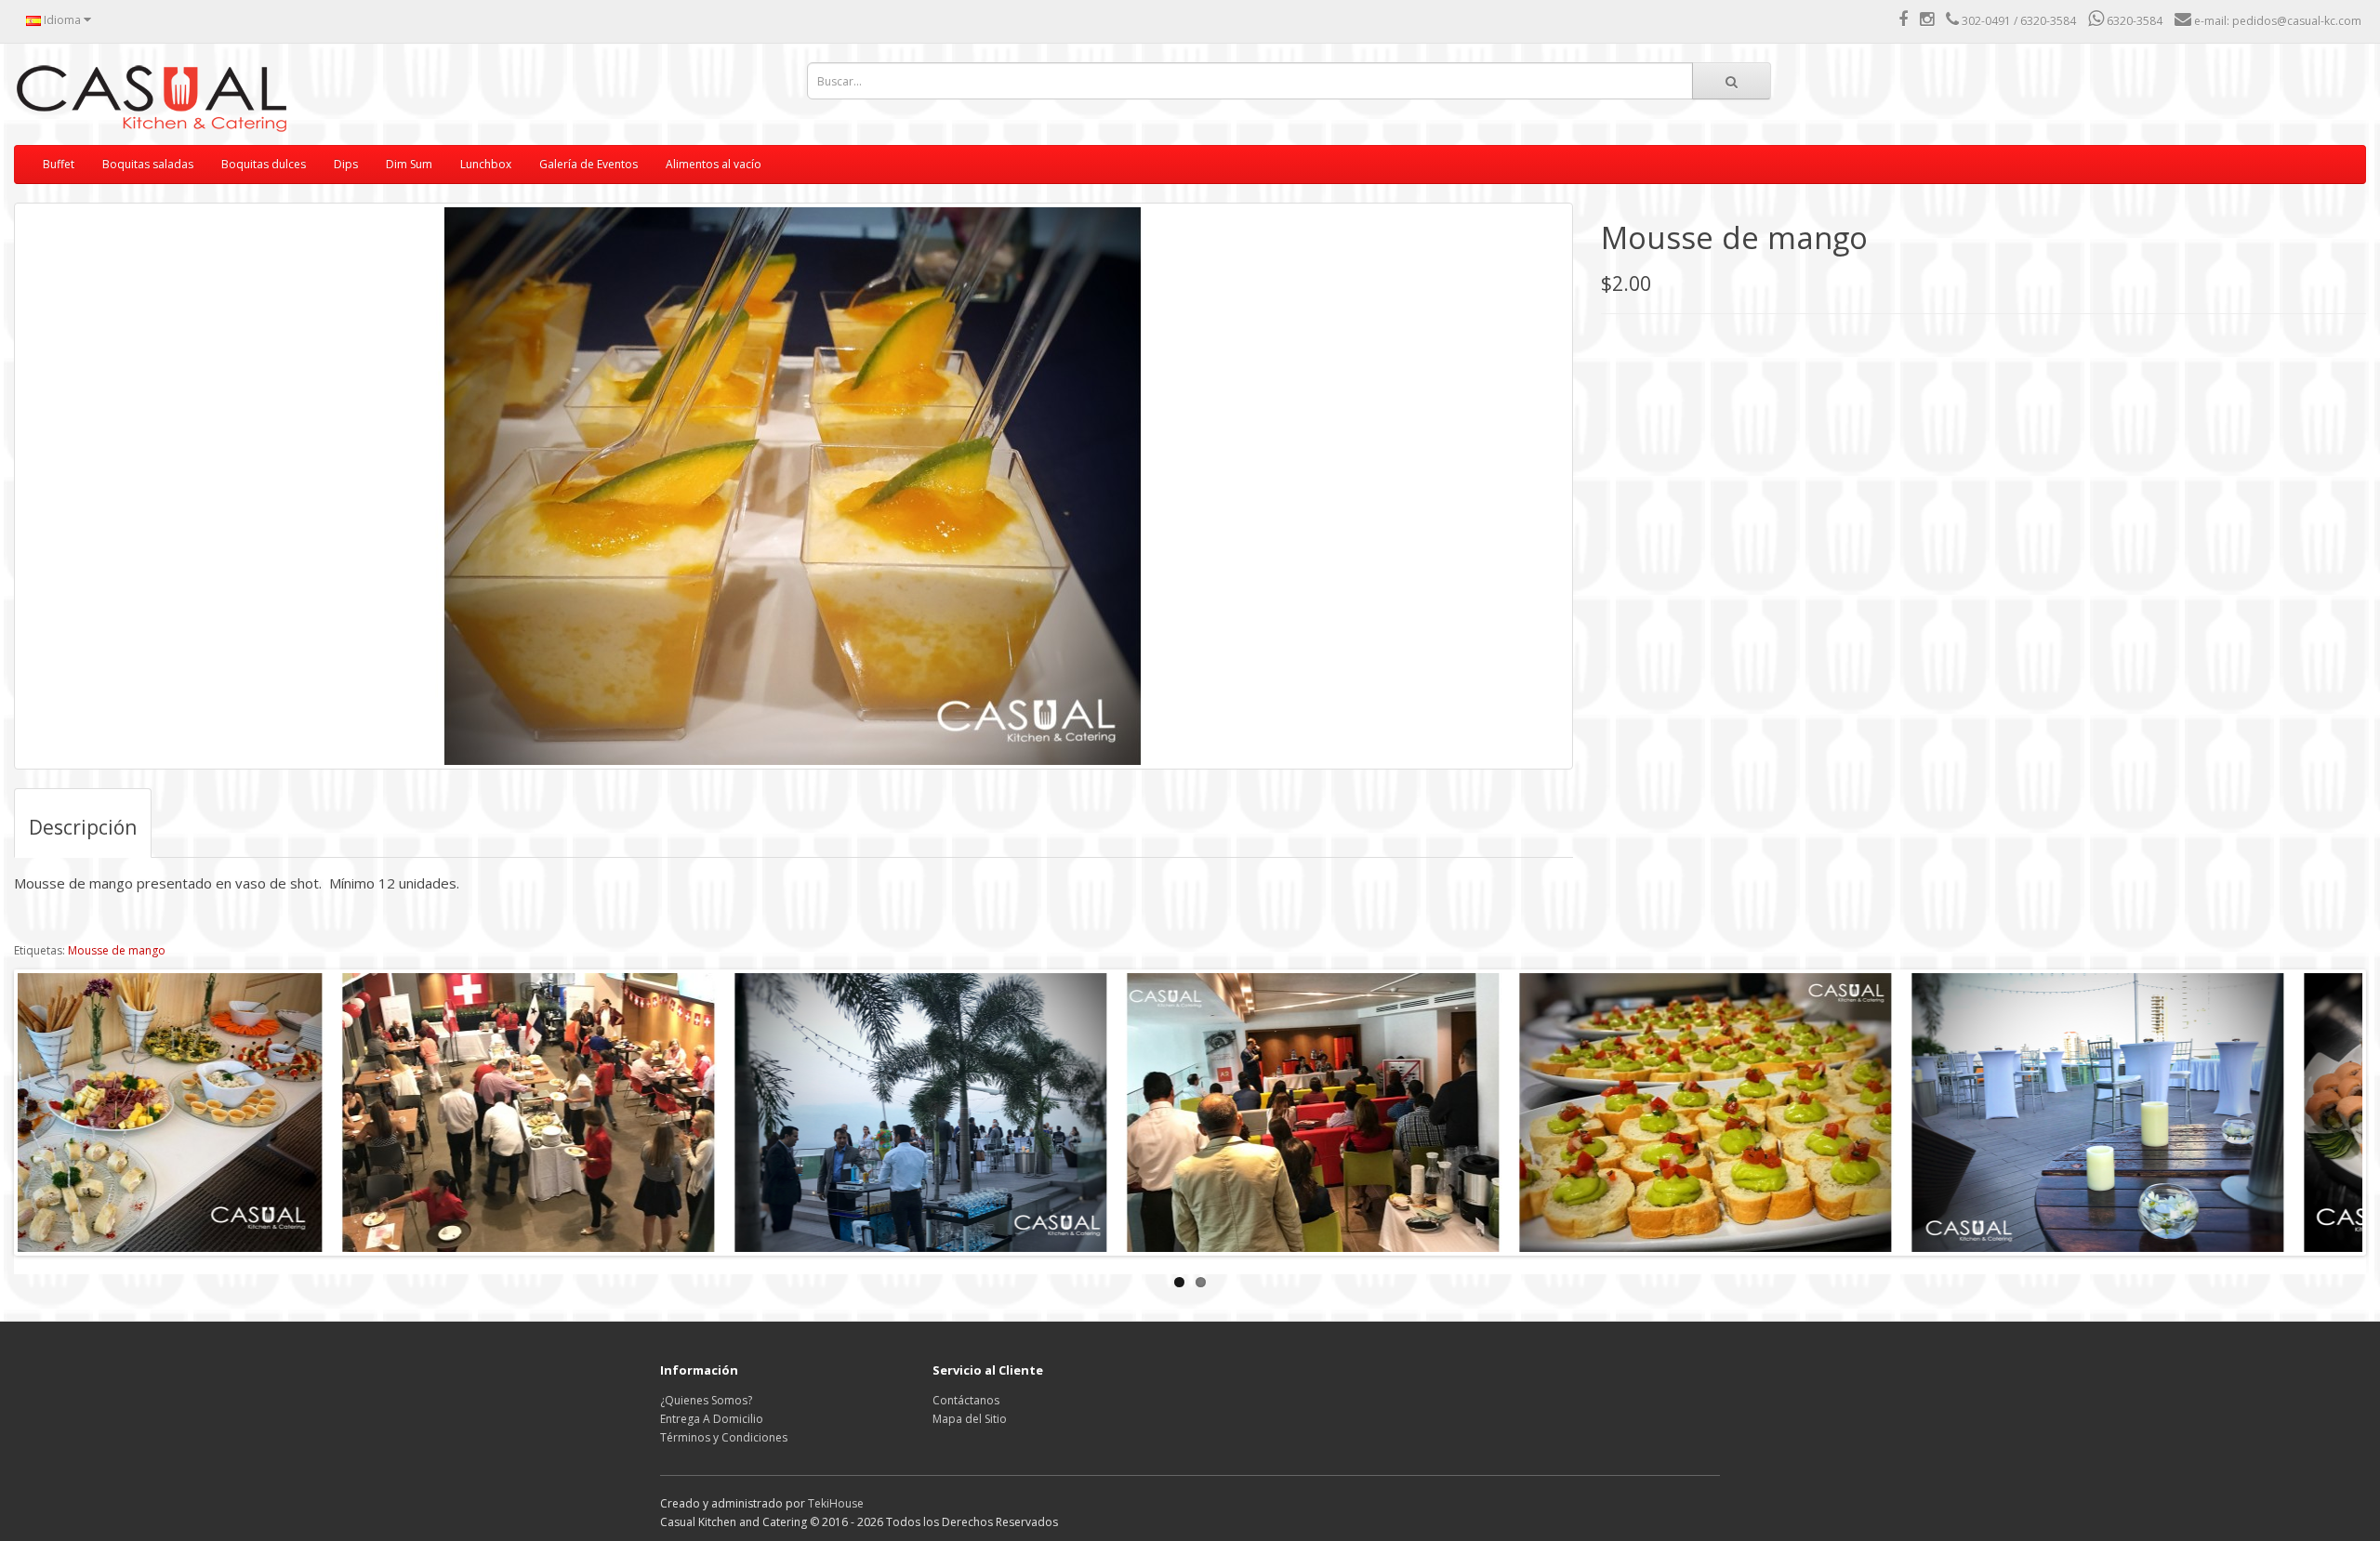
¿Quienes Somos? (706, 1400)
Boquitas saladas (148, 164)
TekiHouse (836, 1503)
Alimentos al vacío (714, 164)
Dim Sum (409, 164)
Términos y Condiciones (724, 1437)
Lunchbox (486, 164)
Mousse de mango (117, 950)
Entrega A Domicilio (712, 1419)
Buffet (59, 164)
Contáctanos (966, 1400)
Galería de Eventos (588, 164)
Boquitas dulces (264, 164)
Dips (346, 164)
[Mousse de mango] (793, 486)
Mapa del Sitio (970, 1419)
